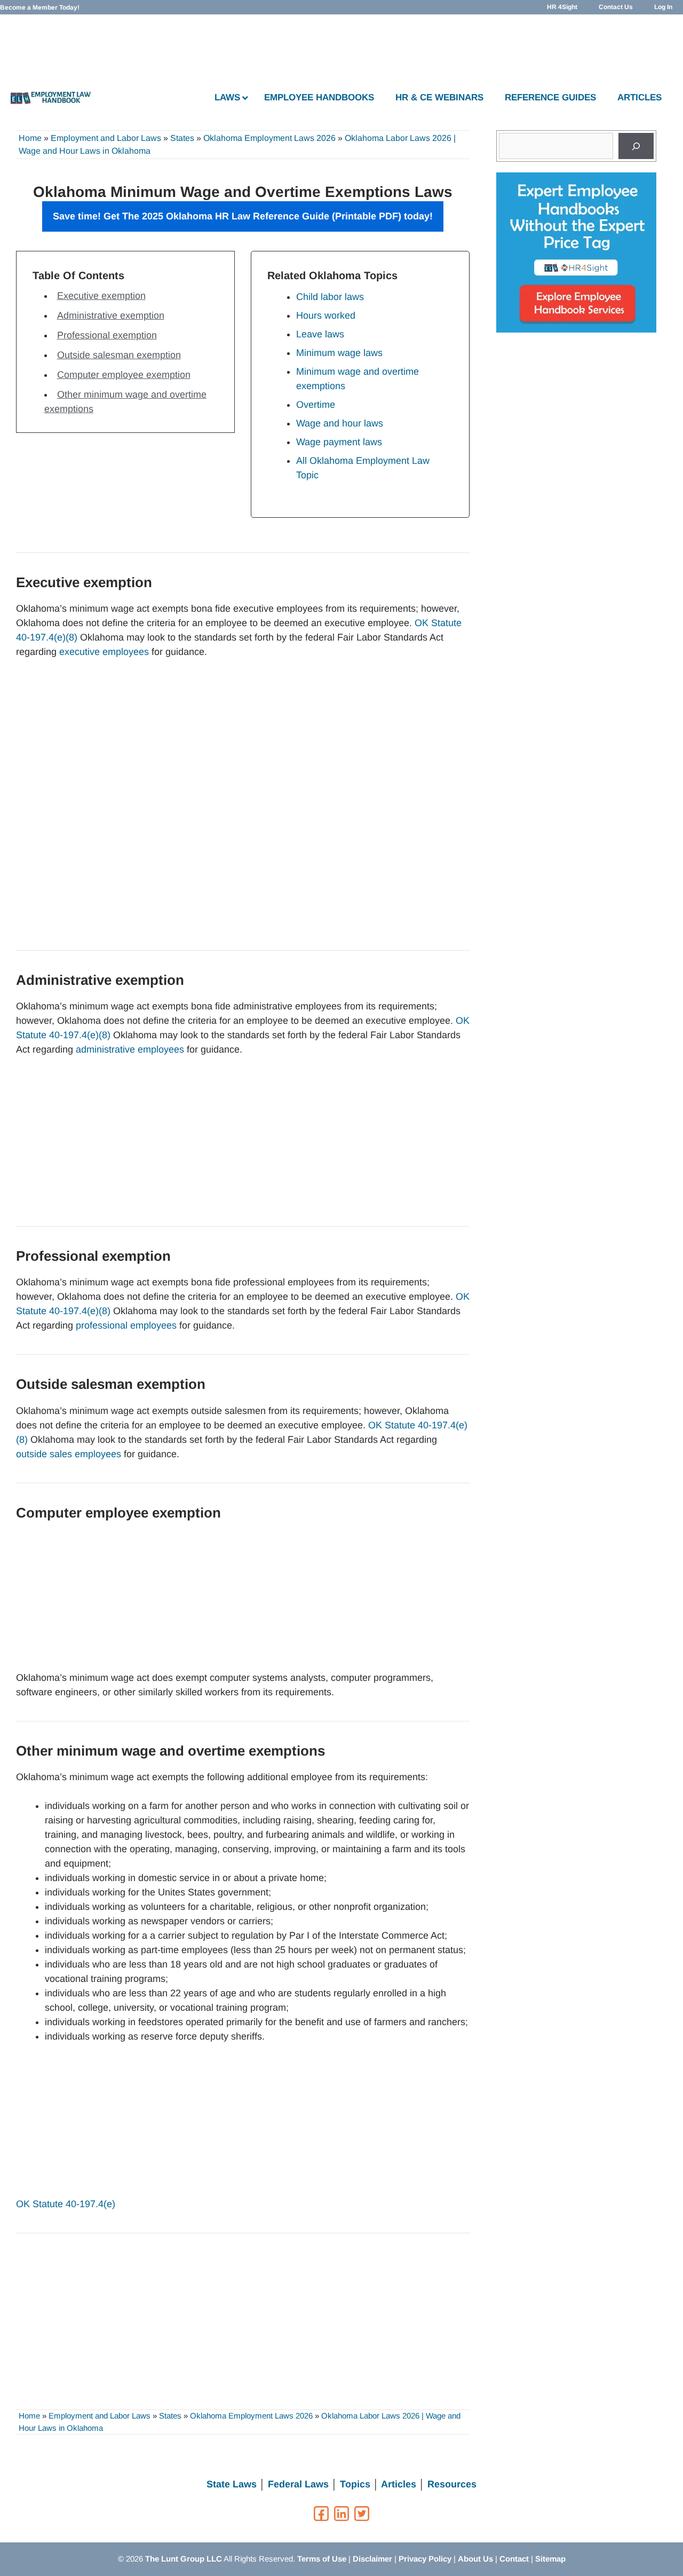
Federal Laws (298, 2484)
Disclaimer (372, 2559)
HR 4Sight (562, 7)
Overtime (316, 405)
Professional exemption (107, 335)
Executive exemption (101, 296)
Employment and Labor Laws (106, 138)
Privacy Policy (425, 2559)
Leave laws (320, 334)
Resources (452, 2484)
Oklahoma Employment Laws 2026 (269, 138)
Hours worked (326, 315)
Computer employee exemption (124, 375)
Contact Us (616, 7)
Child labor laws (330, 297)
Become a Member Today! (40, 7)
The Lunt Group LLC (184, 2559)
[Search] (636, 146)
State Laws (232, 2484)
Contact (514, 2559)
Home (30, 138)
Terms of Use (322, 2559)
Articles (399, 2484)
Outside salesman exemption (119, 355)
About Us (475, 2559)
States (182, 138)
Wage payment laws (339, 442)
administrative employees (130, 1049)
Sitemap (550, 2559)
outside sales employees (69, 1454)
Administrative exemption (111, 315)
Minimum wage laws (339, 353)
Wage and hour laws (340, 423)
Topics (355, 2484)
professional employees (126, 1325)
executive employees (104, 652)
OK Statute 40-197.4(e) (66, 2204)
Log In (663, 7)
